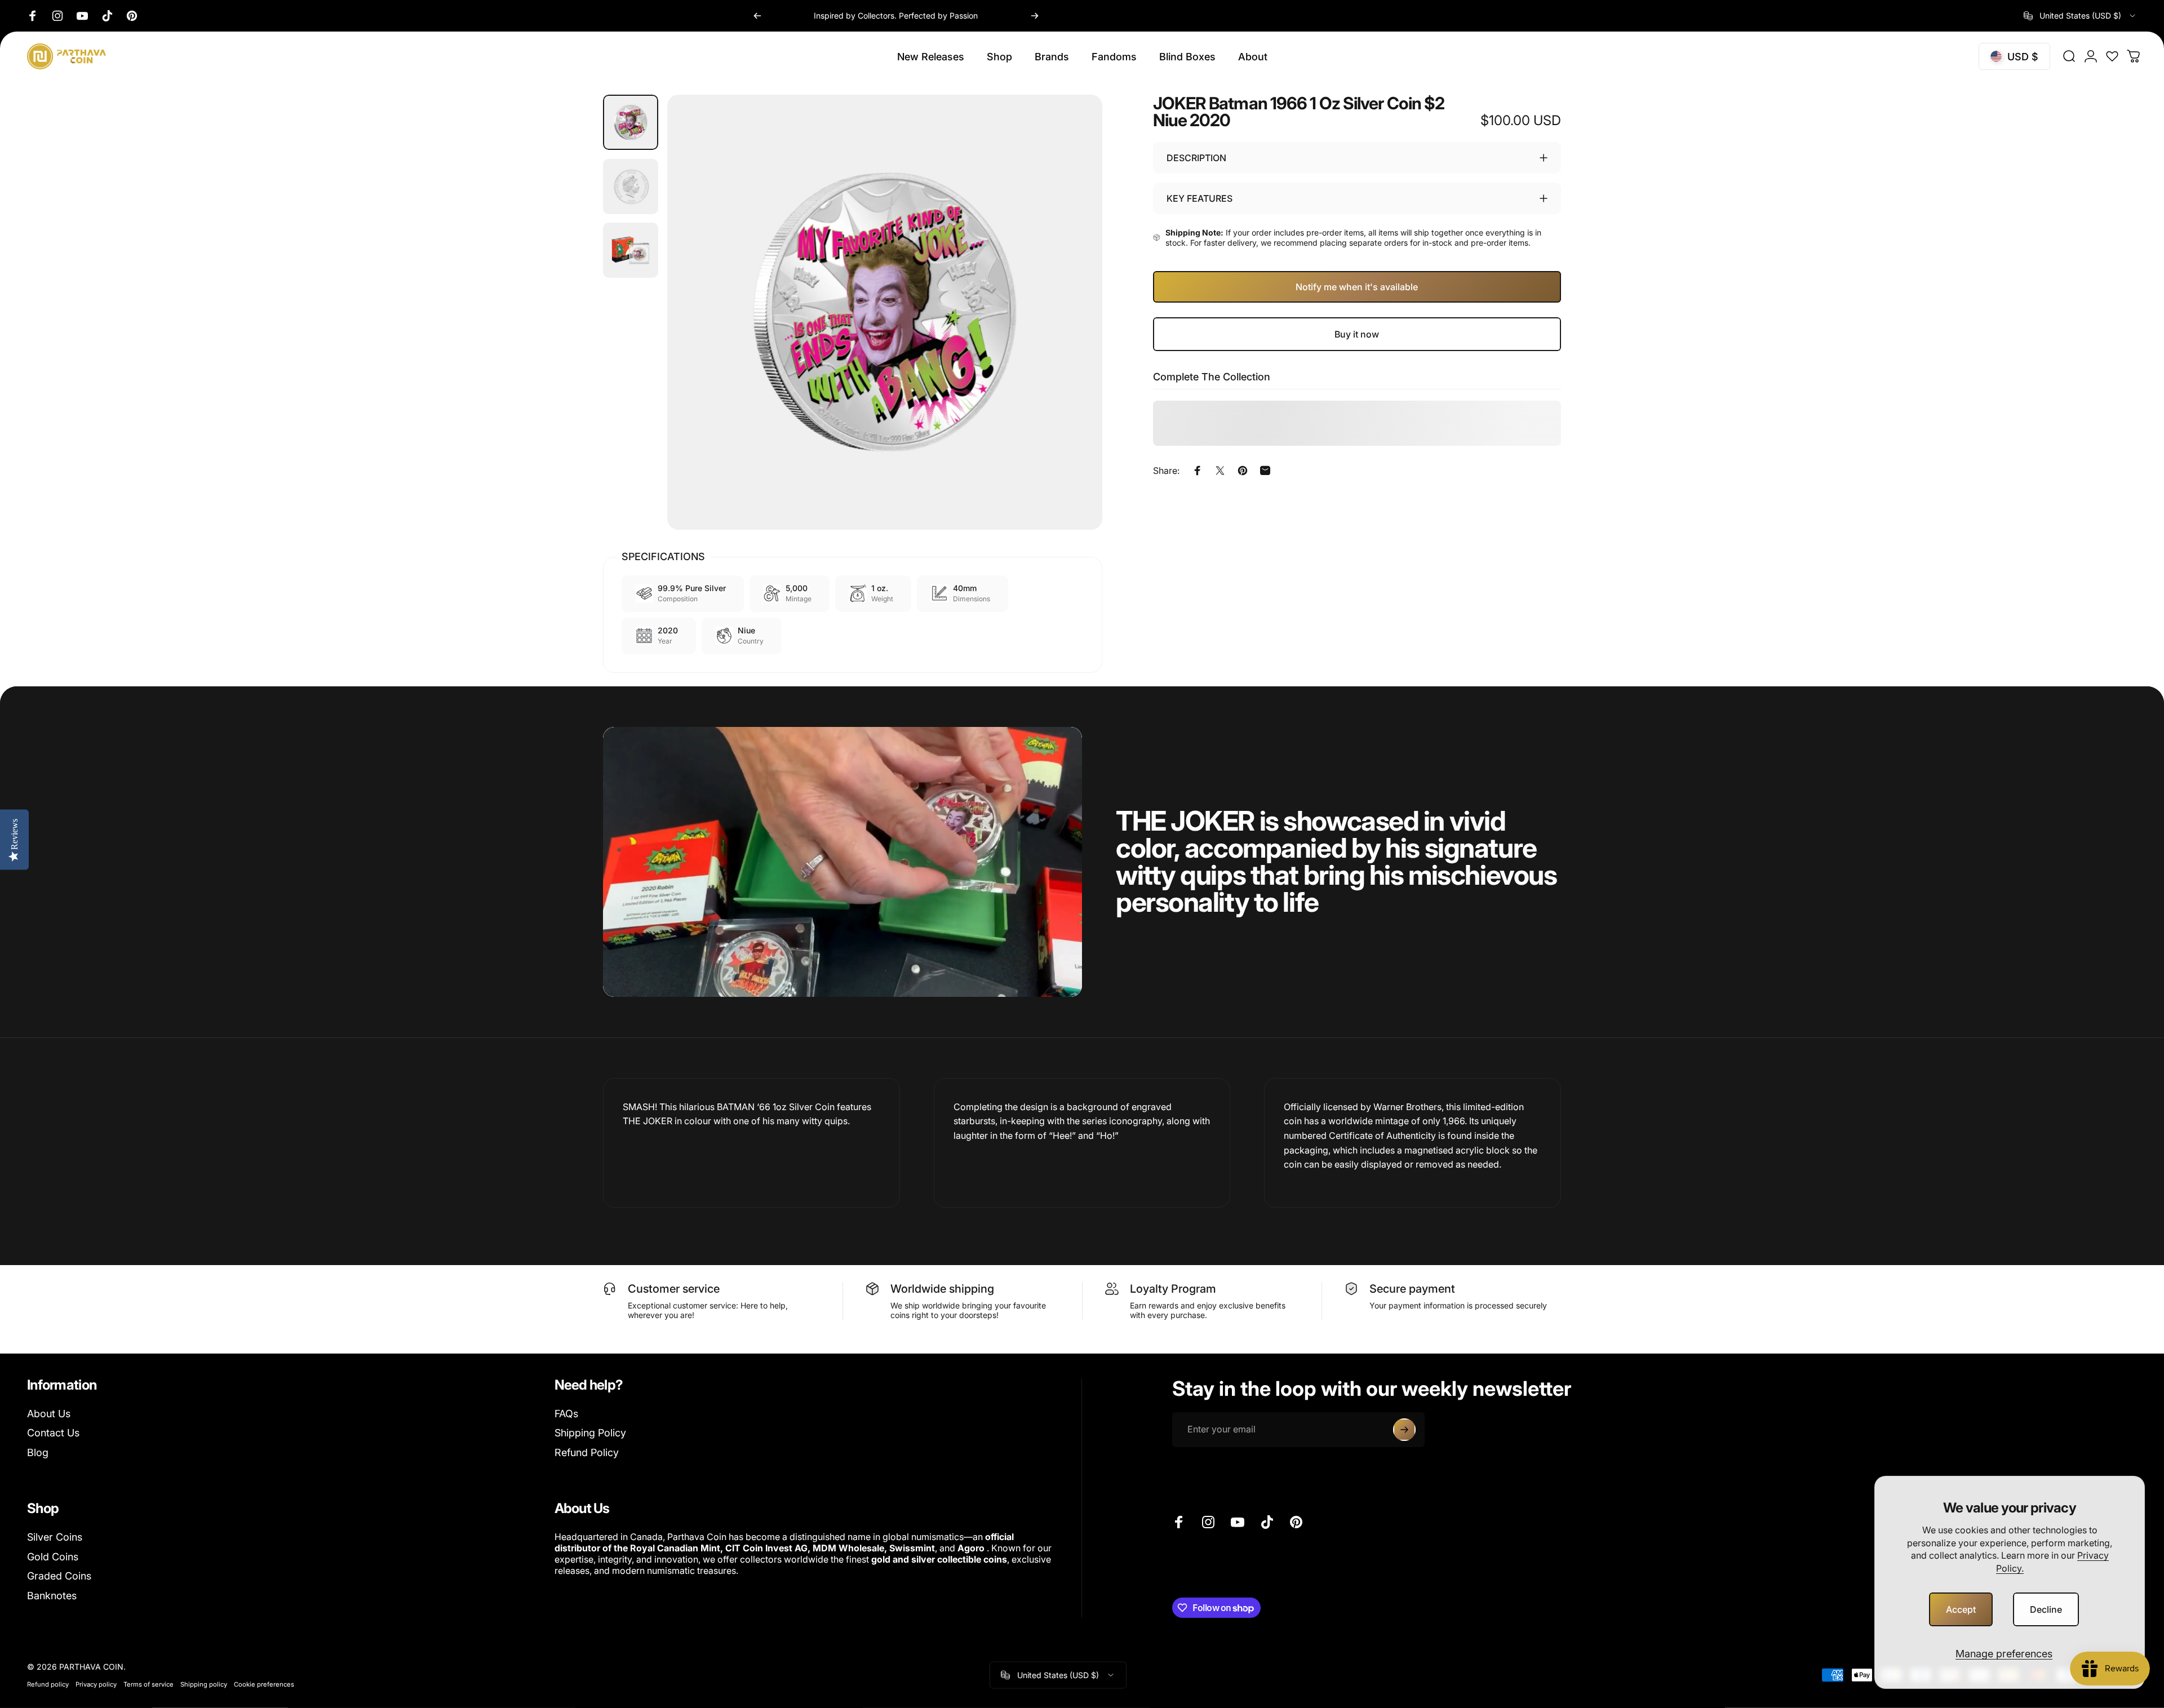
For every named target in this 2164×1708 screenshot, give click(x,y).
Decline (2046, 1609)
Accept (1961, 1609)
